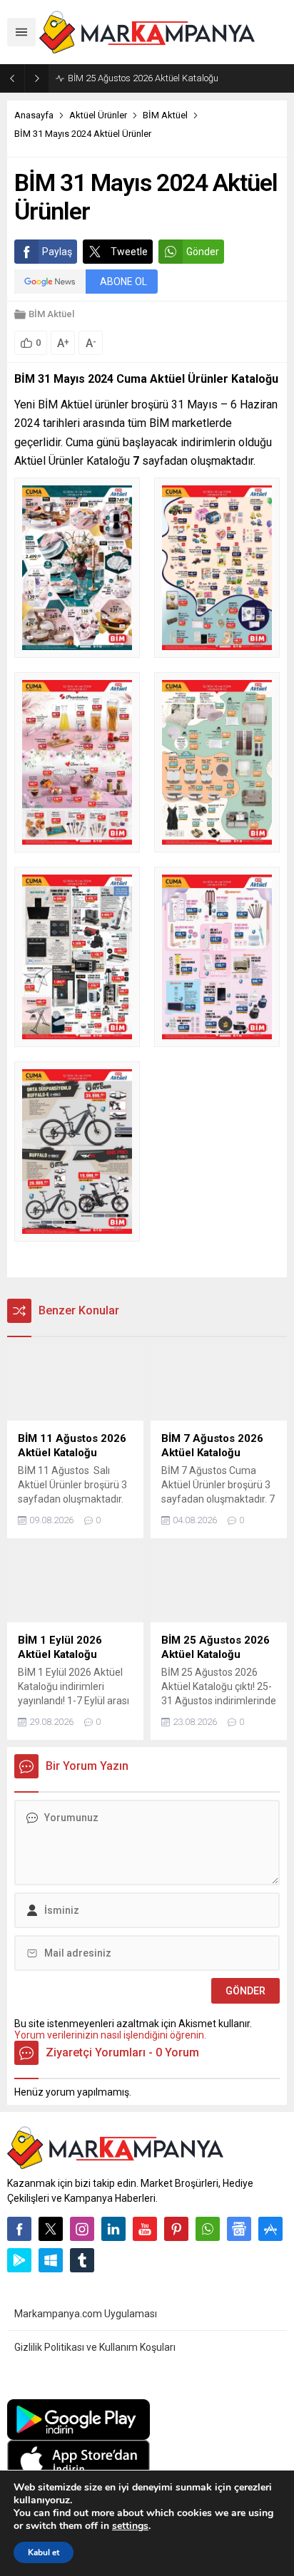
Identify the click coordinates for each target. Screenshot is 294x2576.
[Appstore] (270, 2229)
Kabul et (44, 2552)
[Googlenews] (239, 2229)
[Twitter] (51, 2229)
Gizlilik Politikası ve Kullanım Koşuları (95, 2347)
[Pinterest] (176, 2229)
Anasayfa (34, 115)
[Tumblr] (82, 2260)
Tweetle (129, 252)
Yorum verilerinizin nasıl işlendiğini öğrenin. (110, 2035)
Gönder (203, 252)
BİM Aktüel (165, 115)
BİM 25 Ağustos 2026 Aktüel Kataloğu (143, 78)
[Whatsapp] (208, 2229)
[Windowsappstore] (51, 2260)
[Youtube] (145, 2229)
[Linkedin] (113, 2229)
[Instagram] (82, 2229)
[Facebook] (19, 2229)
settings (130, 2526)
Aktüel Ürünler (98, 115)
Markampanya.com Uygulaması (86, 2314)
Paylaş (57, 252)
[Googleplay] (19, 2260)
